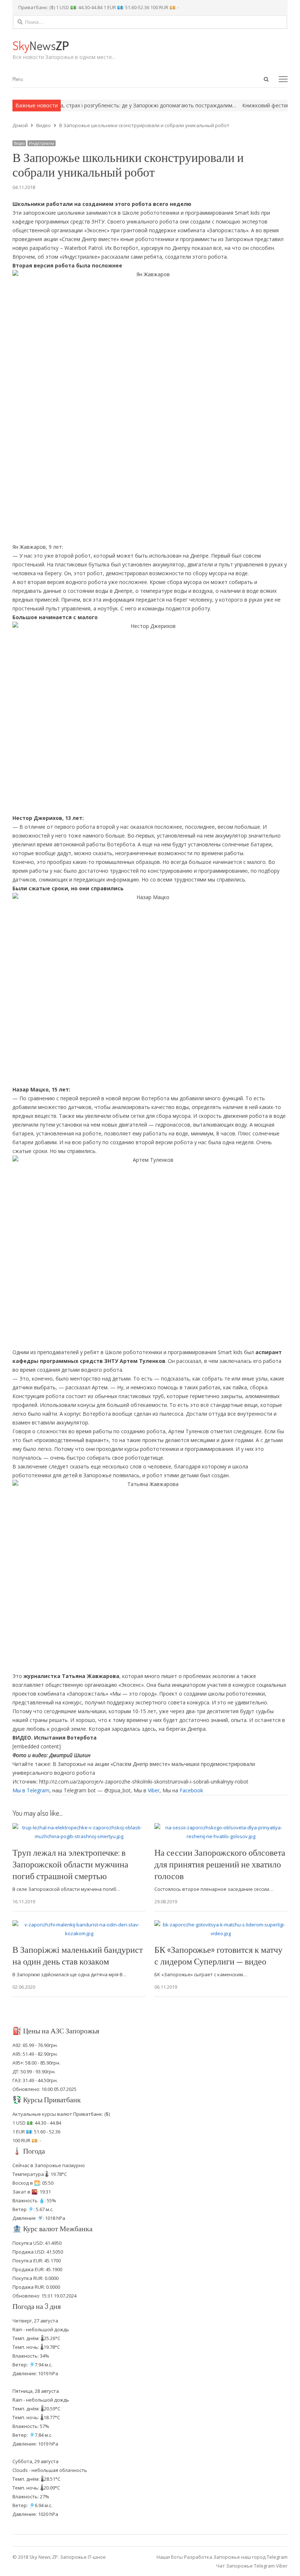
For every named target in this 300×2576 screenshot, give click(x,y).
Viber (154, 1790)
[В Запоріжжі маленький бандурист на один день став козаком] (79, 1925)
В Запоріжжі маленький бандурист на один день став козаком (78, 1955)
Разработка (199, 2557)
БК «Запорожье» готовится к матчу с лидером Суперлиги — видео (218, 1955)
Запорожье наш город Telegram (250, 2557)
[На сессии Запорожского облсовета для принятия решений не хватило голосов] (221, 1827)
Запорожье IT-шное (83, 2557)
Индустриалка (42, 143)
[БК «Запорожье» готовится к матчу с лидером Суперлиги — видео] (221, 1925)
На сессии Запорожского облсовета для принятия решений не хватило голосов (220, 1864)
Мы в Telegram (31, 1790)
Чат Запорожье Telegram (245, 2566)
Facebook (191, 1790)
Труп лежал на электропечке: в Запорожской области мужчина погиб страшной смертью (70, 1864)
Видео (19, 143)
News (41, 45)
